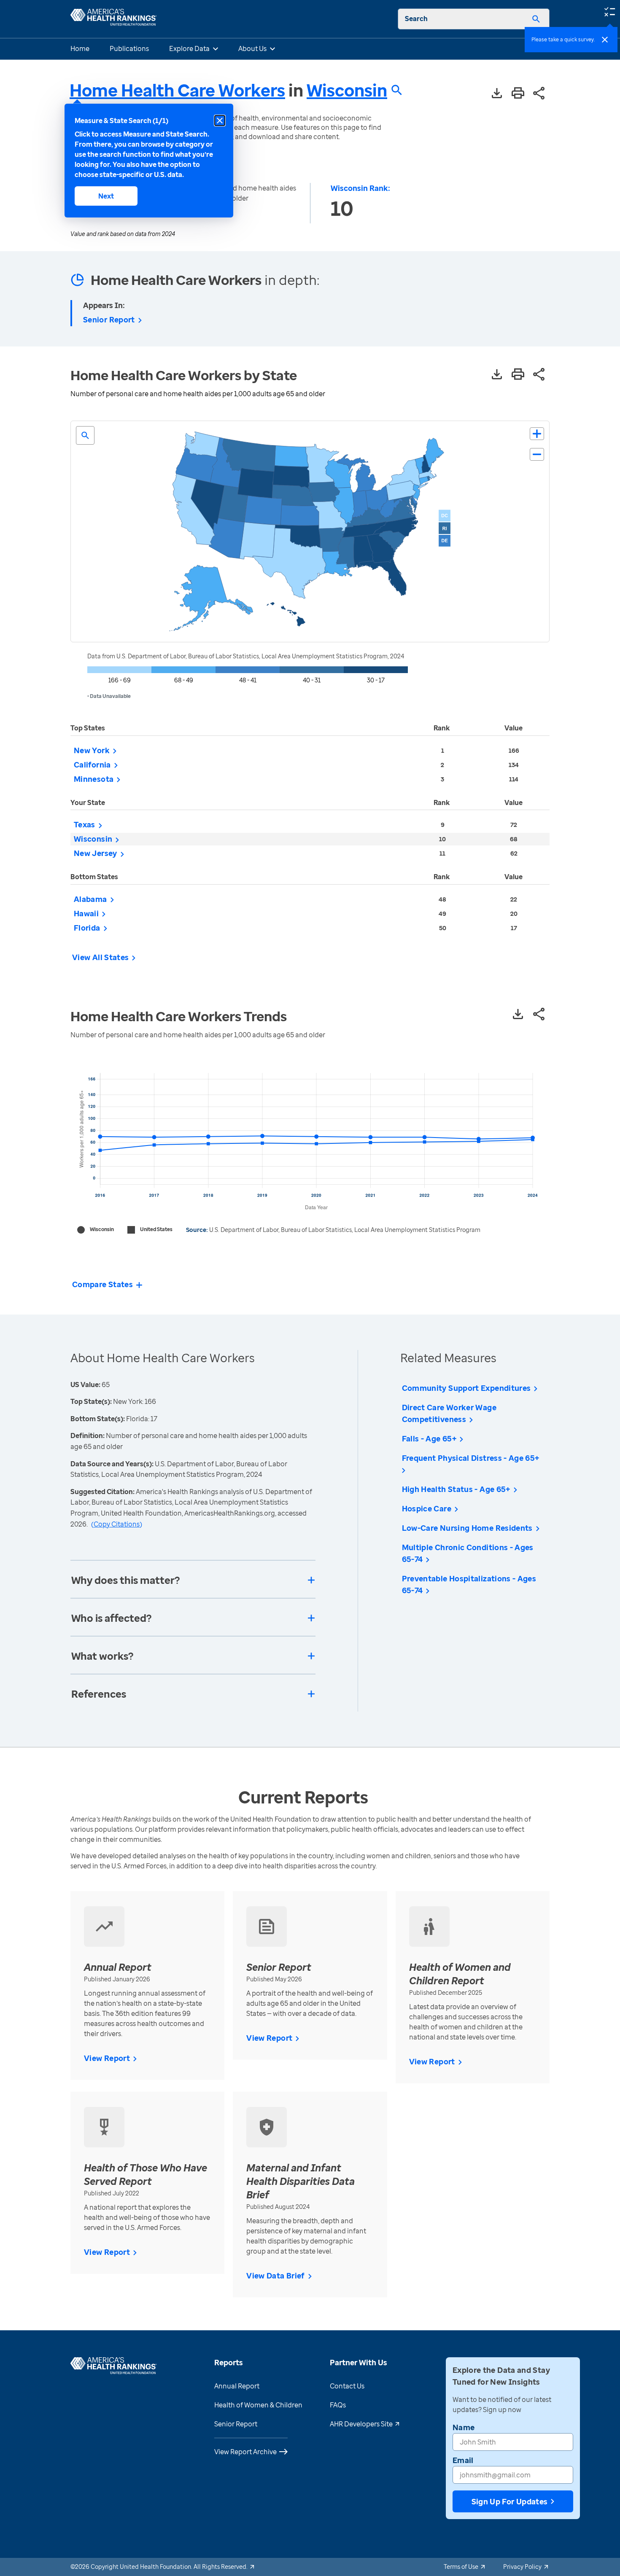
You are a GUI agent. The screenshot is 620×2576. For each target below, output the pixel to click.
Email (463, 2460)
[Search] (536, 19)
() (117, 1524)
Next (106, 196)
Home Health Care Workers (177, 90)
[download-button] (497, 94)
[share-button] (539, 94)
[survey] (609, 11)
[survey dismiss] (605, 40)
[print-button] (518, 94)
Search (416, 19)
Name (464, 2427)
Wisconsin (347, 90)
